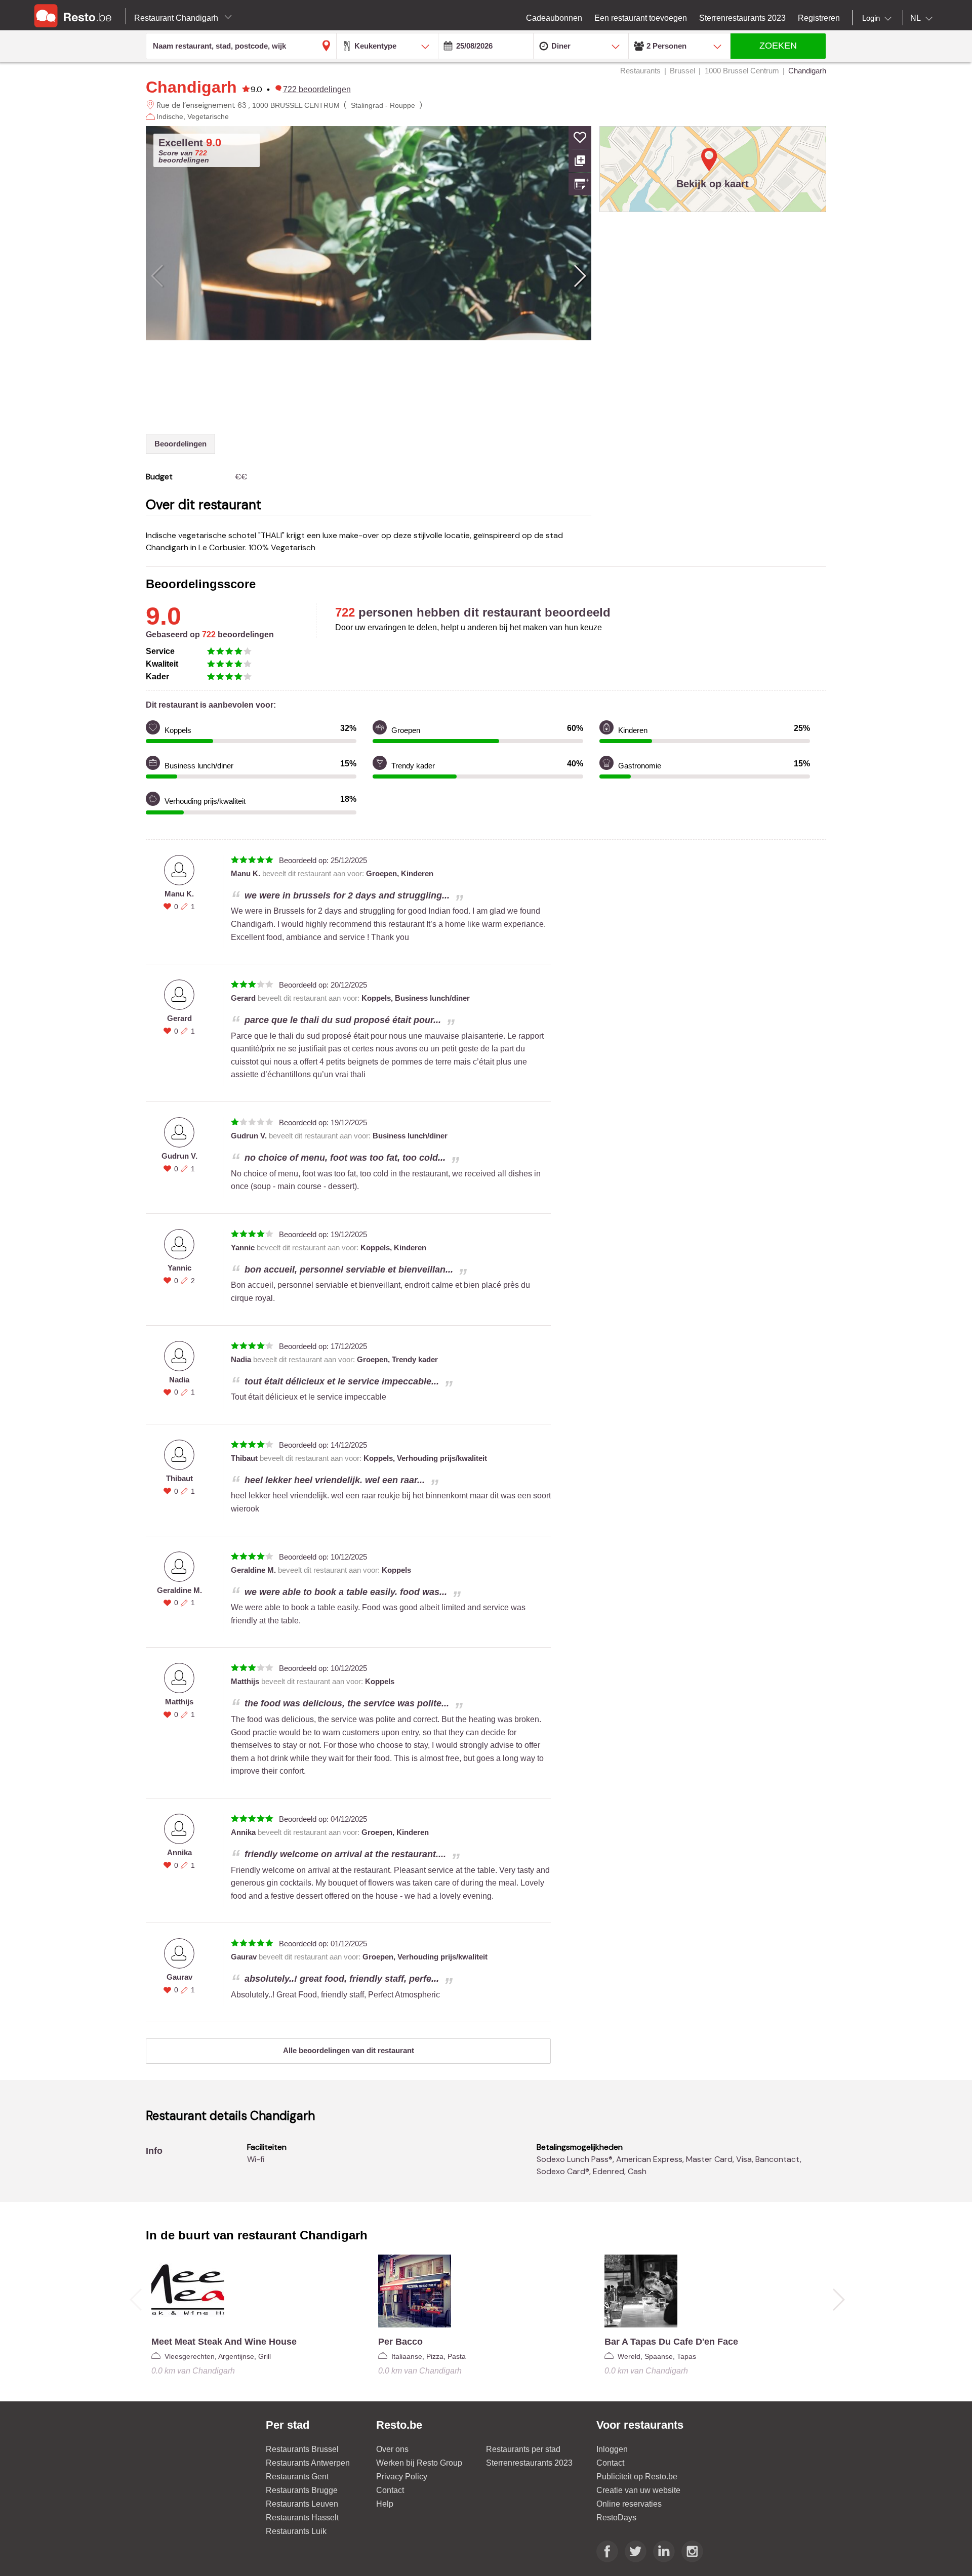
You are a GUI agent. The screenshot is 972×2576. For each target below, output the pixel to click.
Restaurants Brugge (302, 2490)
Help (385, 2504)
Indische (170, 116)
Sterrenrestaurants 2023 (529, 2463)
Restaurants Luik (296, 2531)
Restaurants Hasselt (302, 2518)
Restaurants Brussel (302, 2449)
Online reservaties (629, 2504)
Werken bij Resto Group (419, 2463)
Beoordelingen (180, 444)
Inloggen (612, 2449)
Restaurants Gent (297, 2477)
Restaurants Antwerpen (308, 2463)
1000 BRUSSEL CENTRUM (296, 105)
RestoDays (616, 2518)
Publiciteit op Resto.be (637, 2477)
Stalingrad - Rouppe (383, 105)
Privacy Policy (402, 2477)
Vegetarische (208, 116)
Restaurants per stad (523, 2449)
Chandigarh (191, 87)
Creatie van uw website (638, 2490)
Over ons (392, 2449)
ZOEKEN (778, 46)
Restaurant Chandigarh (177, 18)
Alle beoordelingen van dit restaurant (349, 2050)
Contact (390, 2490)
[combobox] (879, 18)
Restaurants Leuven (302, 2504)
